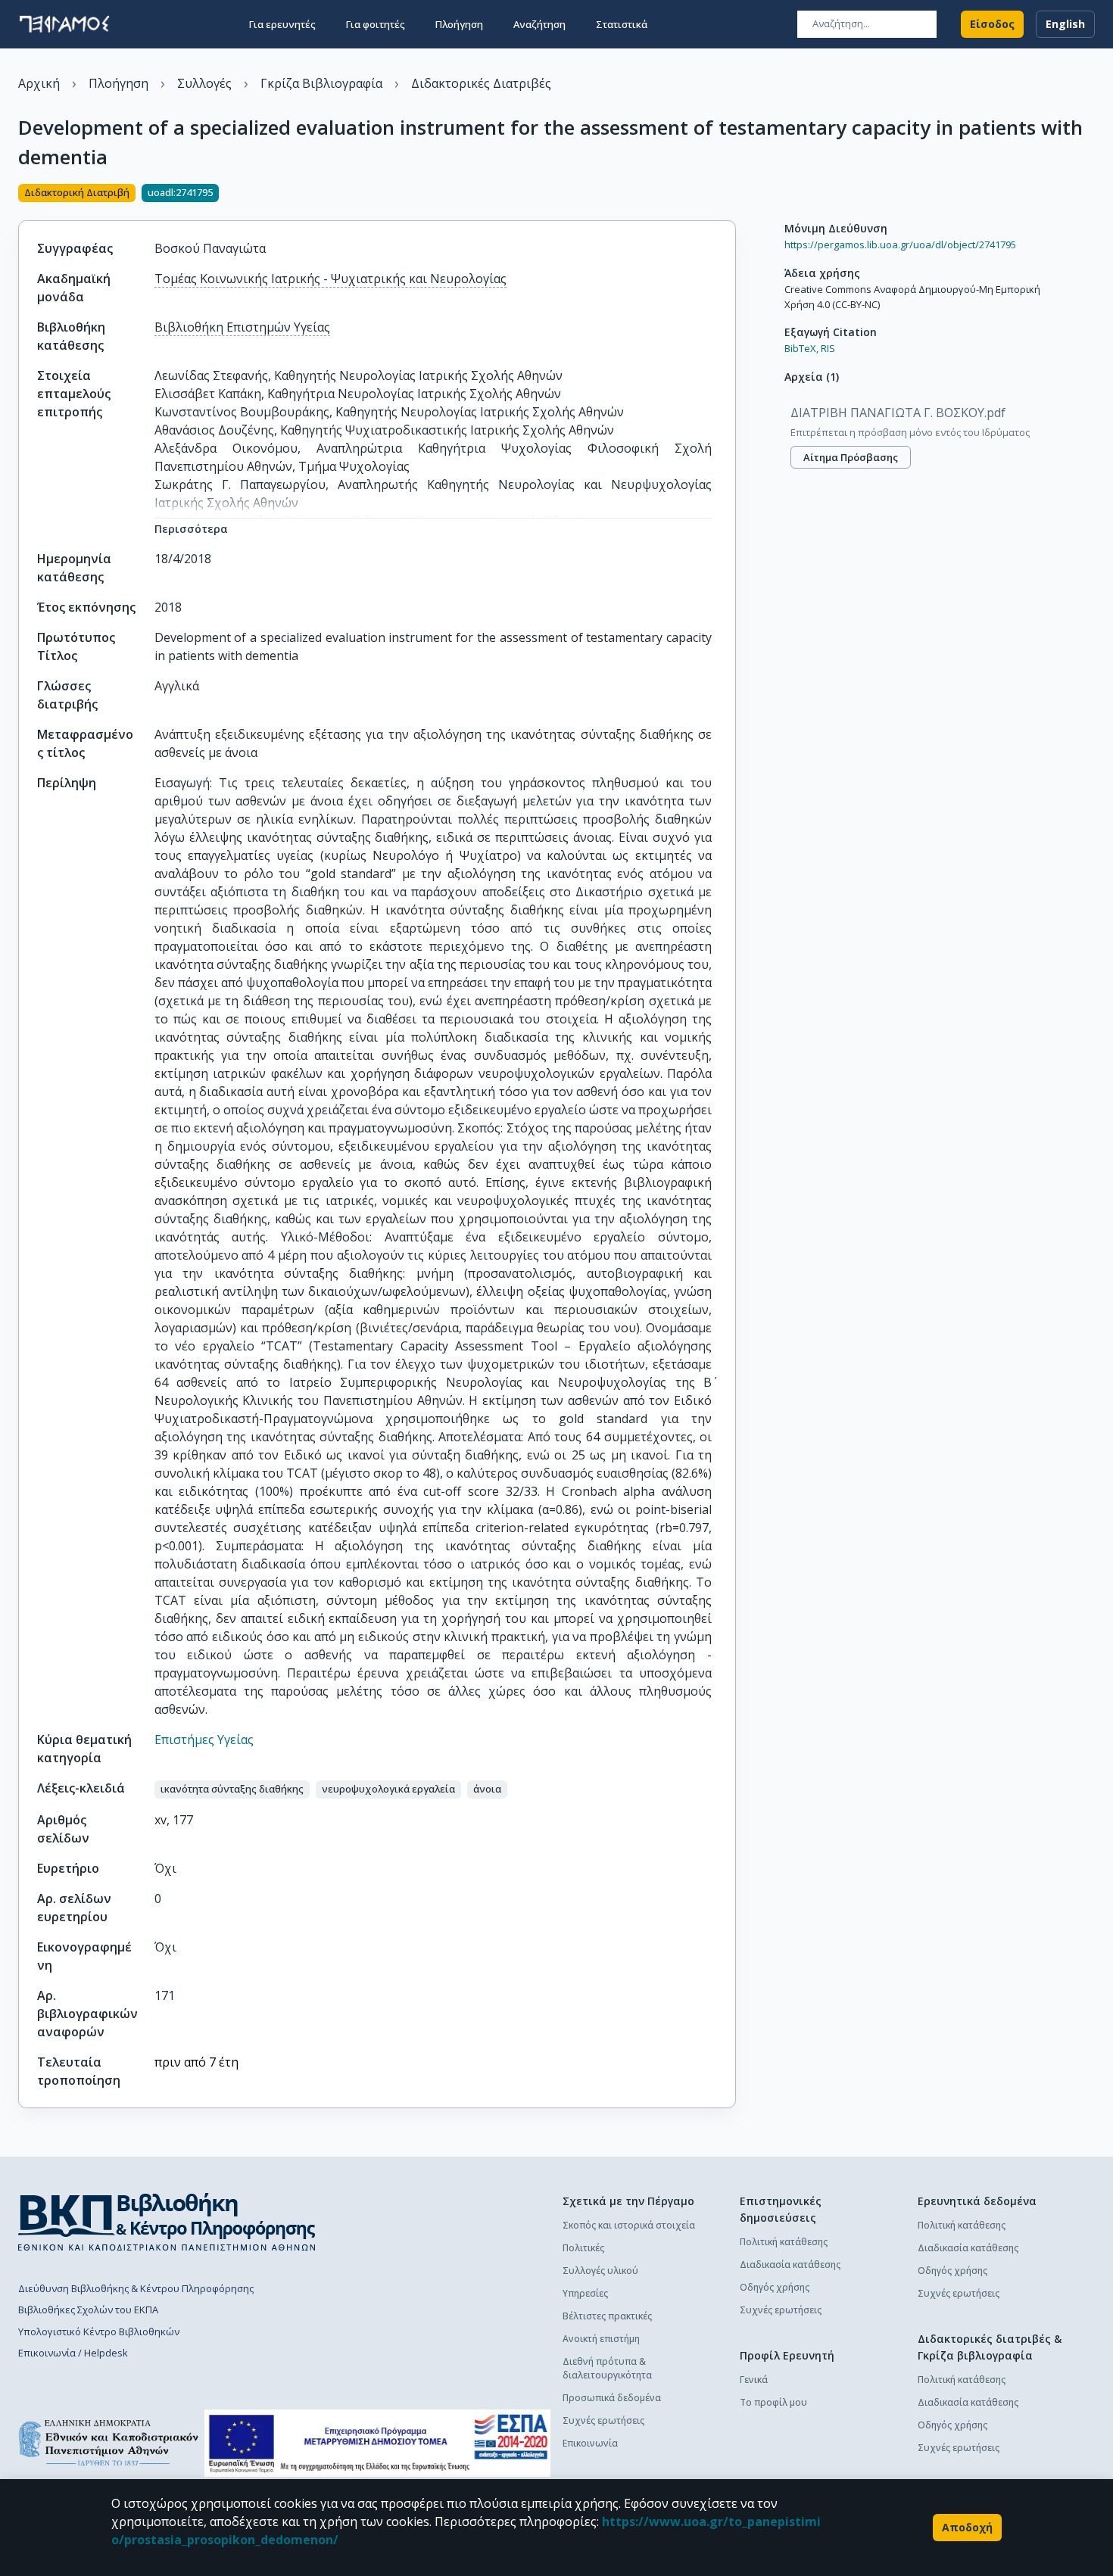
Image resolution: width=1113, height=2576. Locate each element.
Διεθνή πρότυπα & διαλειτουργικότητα (607, 2368)
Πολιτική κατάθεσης (784, 2242)
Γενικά (754, 2380)
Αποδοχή (967, 2527)
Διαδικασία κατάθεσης (790, 2265)
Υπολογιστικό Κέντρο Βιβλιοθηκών (99, 2331)
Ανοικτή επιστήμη (601, 2339)
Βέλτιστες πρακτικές (607, 2316)
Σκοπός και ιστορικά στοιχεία (629, 2225)
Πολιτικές (583, 2248)
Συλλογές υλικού (600, 2271)
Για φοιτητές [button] (376, 24)
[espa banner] (377, 2443)
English (1065, 24)
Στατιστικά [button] (622, 24)
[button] (232, 1789)
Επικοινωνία (590, 2443)
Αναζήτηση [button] (539, 24)
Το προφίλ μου (773, 2402)
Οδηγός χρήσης (775, 2287)
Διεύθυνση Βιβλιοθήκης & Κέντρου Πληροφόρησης (136, 2288)
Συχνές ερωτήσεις (603, 2420)
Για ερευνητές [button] (282, 24)
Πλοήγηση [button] (459, 24)
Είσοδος (992, 24)
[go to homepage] (64, 24)
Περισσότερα (191, 529)
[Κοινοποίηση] (730, 195)
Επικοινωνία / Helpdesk (73, 2353)
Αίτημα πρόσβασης (851, 457)
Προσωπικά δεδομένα (612, 2398)
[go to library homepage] (167, 2222)
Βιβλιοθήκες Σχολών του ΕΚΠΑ (88, 2310)
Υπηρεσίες (585, 2293)
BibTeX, (801, 348)
